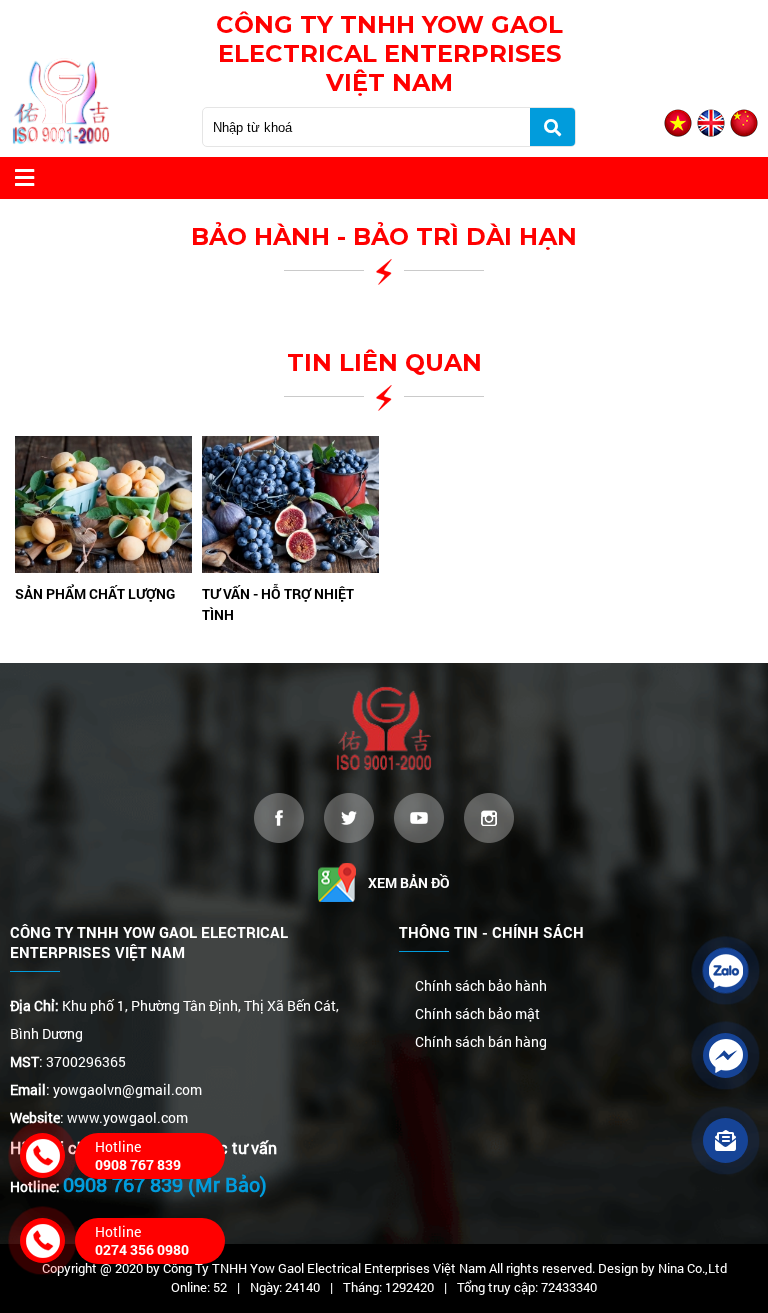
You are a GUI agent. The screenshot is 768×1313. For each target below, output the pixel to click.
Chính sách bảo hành (481, 985)
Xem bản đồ (409, 882)
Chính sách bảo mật (477, 1013)
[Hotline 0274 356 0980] (42, 1240)
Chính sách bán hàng (481, 1041)
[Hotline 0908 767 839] (42, 1155)
